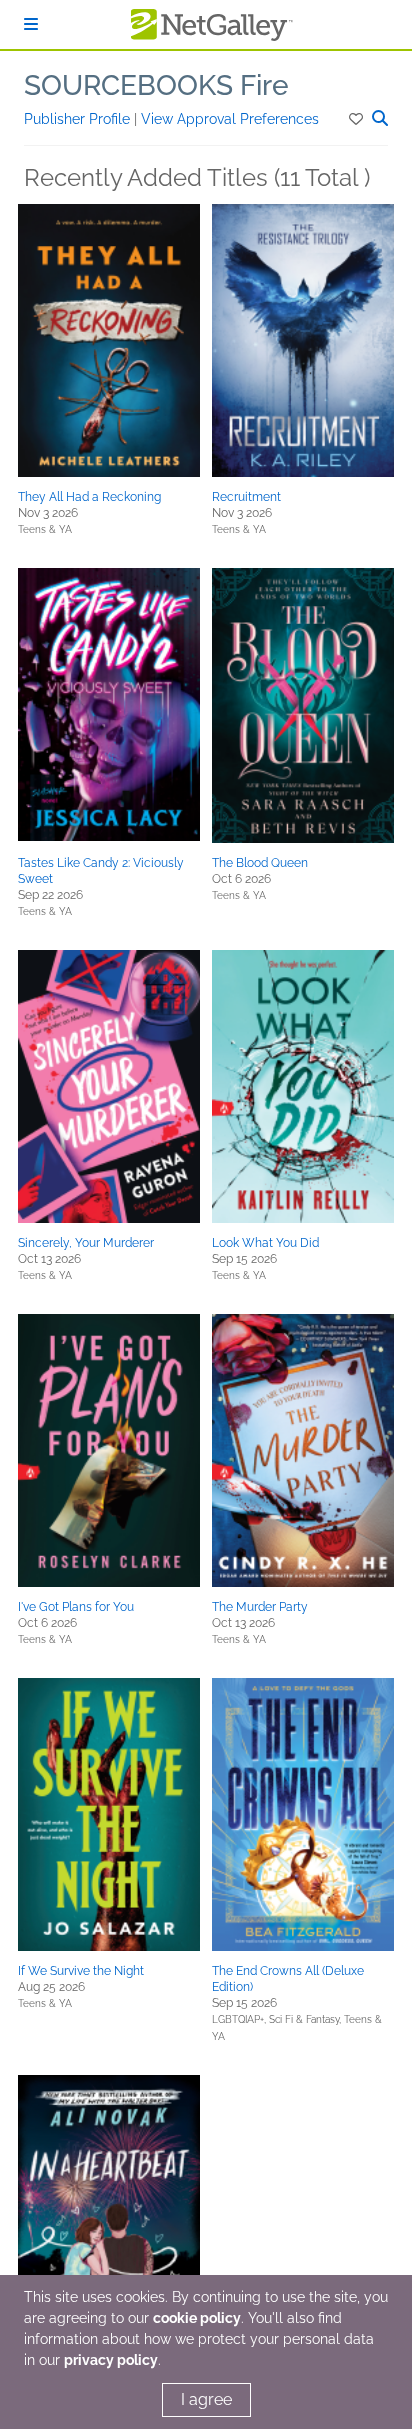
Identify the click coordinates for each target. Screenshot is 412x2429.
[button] (357, 119)
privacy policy (111, 2360)
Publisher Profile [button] (79, 119)
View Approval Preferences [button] (230, 119)
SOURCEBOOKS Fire (156, 85)
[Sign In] (31, 24)
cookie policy (197, 2318)
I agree (206, 2399)
